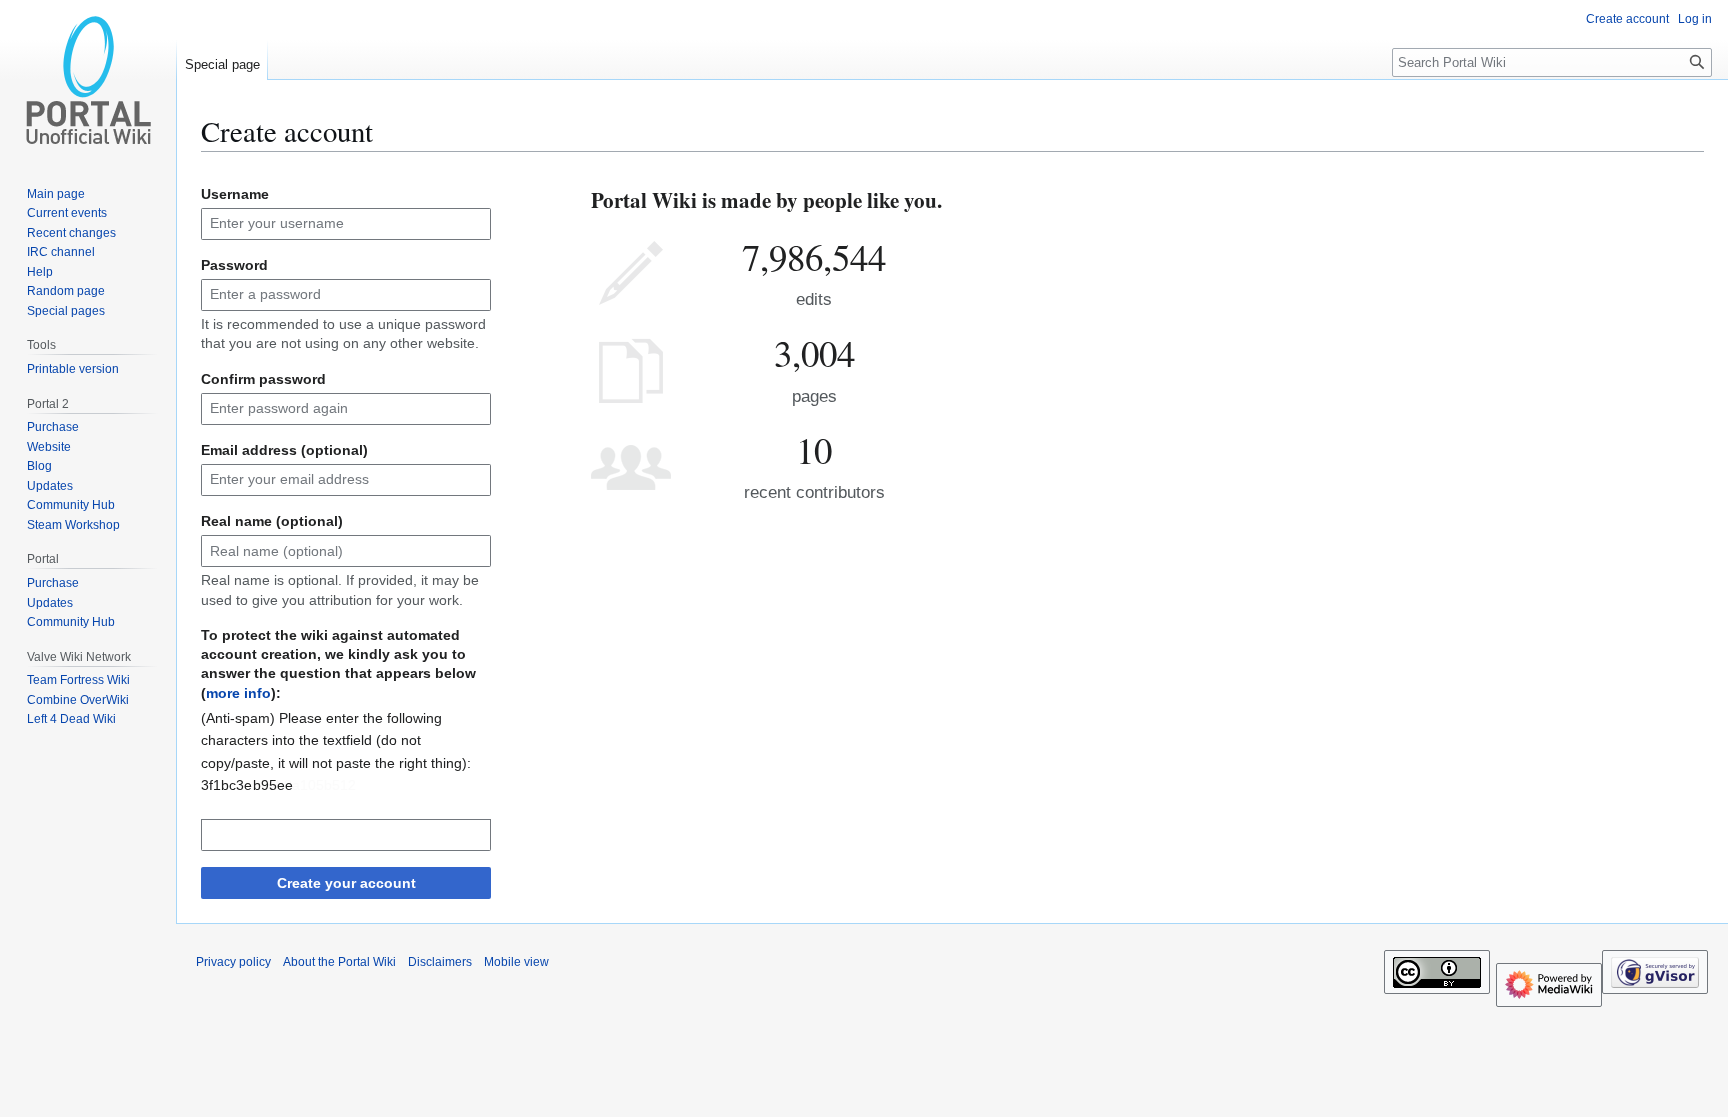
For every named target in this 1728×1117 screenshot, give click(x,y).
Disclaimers (440, 962)
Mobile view (516, 962)
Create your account (346, 883)
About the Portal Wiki (339, 962)
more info (238, 693)
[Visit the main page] (88, 80)
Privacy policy (233, 962)
